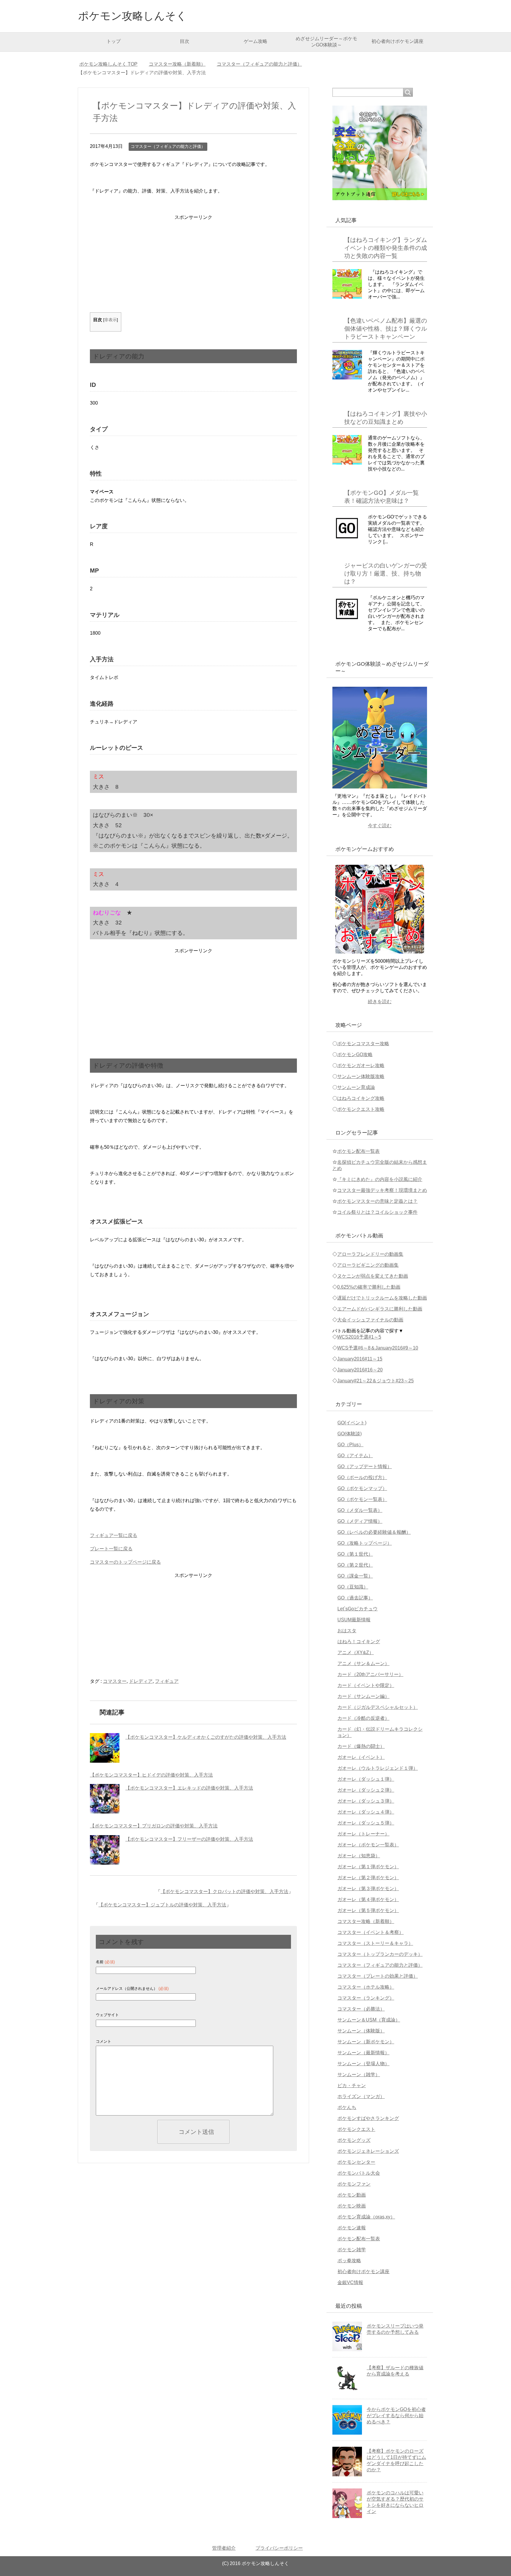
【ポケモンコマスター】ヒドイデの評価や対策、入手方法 (151, 1775)
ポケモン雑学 (352, 2250)
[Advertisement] (193, 263)
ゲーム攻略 (256, 41)
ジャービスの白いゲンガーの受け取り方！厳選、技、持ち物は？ (386, 573)
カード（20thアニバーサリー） (370, 1674)
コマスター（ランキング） (366, 1998)
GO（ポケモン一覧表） (362, 1499)
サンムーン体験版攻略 (361, 1076)
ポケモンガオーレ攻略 (361, 1065)
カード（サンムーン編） (363, 1696)
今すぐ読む (380, 826)
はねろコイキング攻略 (361, 1098)
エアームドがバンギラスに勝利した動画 (380, 1309)
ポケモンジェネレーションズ (368, 2151)
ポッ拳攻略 (349, 2261)
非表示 (111, 320)
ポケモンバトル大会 (359, 2173)
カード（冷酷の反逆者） (363, 1718)
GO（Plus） (350, 1445)
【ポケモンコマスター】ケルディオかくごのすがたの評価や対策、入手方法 (206, 1737)
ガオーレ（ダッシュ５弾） (366, 1823)
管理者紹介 (224, 2548)
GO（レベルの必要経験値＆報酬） (374, 1532)
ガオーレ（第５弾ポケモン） (368, 1910)
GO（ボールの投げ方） (362, 1477)
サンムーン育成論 (356, 1087)
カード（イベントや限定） (366, 1685)
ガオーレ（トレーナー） (363, 1834)
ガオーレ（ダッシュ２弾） (366, 1790)
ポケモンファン (354, 2184)
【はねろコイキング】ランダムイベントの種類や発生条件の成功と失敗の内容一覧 (386, 248)
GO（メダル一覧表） (360, 1510)
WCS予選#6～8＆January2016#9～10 (378, 1348)
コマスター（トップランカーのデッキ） (380, 1954)
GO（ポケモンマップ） (362, 1488)
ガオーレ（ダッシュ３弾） (366, 1801)
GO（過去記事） (355, 1598)
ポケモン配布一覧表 (358, 1151)
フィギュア (167, 1681)
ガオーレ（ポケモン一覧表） (368, 1845)
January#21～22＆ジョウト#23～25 (375, 1381)
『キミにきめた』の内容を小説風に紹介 (380, 1179)
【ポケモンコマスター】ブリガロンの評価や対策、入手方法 (154, 1826)
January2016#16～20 (360, 1370)
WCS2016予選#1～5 (359, 1337)
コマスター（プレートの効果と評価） (378, 1976)
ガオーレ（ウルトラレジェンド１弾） (378, 1768)
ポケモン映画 (352, 2206)
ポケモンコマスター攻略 (363, 1044)
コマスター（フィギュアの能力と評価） (168, 146)
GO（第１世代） (355, 1554)
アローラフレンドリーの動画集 (370, 1254)
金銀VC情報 (350, 2282)
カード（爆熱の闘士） (361, 1746)
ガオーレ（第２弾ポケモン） (368, 1878)
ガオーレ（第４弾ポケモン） (368, 1899)
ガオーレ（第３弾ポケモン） (368, 1889)
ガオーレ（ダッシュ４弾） (366, 1812)
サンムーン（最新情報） (363, 2053)
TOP (112, 64)
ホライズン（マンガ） (361, 2096)
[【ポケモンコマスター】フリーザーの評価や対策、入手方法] (105, 1850)
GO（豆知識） (353, 1587)
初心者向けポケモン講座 (397, 41)
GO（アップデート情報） (365, 1466)
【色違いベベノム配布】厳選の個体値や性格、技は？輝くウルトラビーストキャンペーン (386, 329)
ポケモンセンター (356, 2162)
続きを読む (380, 1002)
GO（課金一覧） (355, 1576)
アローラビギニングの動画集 (368, 1265)
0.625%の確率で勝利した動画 (369, 1287)
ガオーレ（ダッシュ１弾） (366, 1779)
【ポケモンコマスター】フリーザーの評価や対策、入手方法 (189, 1839)
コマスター (115, 1681)
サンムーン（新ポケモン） (366, 2042)
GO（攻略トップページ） (365, 1543)
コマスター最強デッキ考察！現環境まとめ (382, 1190)
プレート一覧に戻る (111, 1549)
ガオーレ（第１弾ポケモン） (368, 1867)
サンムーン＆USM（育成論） (369, 2020)
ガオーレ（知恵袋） (359, 1856)
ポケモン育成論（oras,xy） (366, 2217)
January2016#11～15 (360, 1359)
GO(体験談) (350, 1434)
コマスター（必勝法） (361, 2009)
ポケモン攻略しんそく (132, 16)
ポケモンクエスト (356, 2129)
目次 (185, 41)
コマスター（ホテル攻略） (366, 1987)
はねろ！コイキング (359, 1642)
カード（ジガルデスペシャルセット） (378, 1707)
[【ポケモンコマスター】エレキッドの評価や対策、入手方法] (105, 1799)
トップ (114, 41)
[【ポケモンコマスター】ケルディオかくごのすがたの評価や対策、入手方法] (105, 1748)
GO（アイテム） (355, 1456)
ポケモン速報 (352, 2228)
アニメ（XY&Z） (356, 1653)
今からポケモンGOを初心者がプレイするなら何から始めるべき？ (396, 2416)
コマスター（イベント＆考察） (371, 1932)
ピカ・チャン (352, 2085)
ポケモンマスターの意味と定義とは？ (377, 1201)
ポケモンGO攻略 (355, 1055)
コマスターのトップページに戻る (125, 1562)
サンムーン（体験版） (361, 2031)
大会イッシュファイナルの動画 (370, 1320)
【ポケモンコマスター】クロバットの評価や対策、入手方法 (224, 1891)
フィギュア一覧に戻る (114, 1535)
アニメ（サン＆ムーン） (363, 1663)
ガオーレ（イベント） (361, 1757)
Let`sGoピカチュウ (358, 1609)
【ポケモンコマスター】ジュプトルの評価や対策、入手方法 (162, 1905)
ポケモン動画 (352, 2195)
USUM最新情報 (354, 1620)
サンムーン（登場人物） (363, 2064)
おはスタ (347, 1631)
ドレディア (141, 1681)
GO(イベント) (352, 1423)
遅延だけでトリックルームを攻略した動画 (382, 1298)
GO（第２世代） (355, 1565)
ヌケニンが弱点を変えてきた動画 (373, 1276)
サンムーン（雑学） (359, 2075)
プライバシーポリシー (279, 2548)
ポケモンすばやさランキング (368, 2118)
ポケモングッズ (354, 2140)
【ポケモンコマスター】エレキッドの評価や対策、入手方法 (189, 1788)
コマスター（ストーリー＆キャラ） (375, 1943)
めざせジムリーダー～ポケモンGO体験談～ (326, 42)
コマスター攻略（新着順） (366, 1921)
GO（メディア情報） (360, 1521)
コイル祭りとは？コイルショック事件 (377, 1212)
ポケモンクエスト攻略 (361, 1109)
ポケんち (347, 2107)
